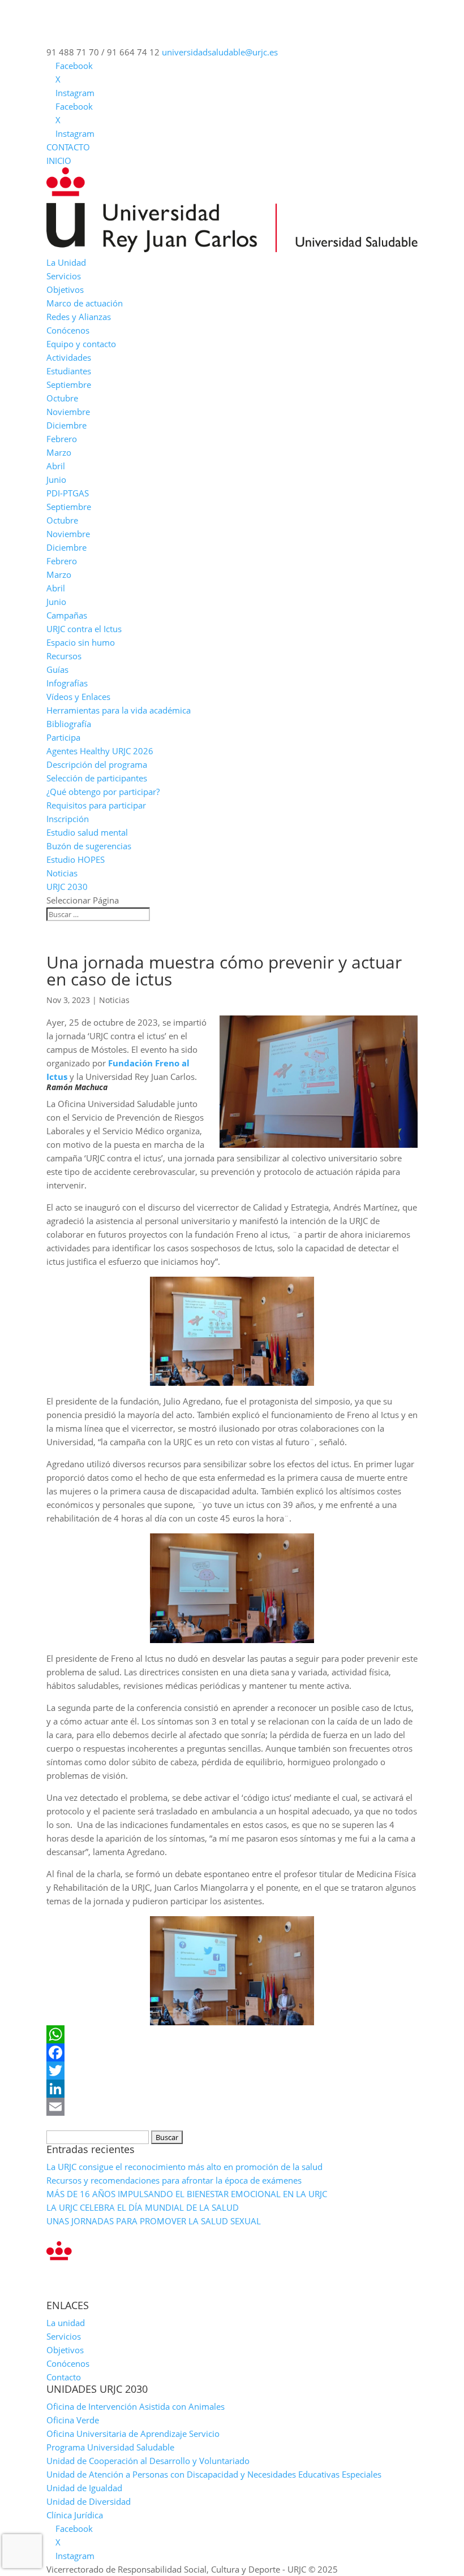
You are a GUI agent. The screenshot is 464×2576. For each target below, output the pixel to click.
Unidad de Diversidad (89, 2501)
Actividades (69, 357)
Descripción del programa (97, 764)
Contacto (64, 2377)
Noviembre (68, 412)
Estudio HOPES (76, 859)
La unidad (66, 2323)
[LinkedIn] (232, 2089)
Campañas (67, 615)
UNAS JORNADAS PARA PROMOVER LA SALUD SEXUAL (154, 2221)
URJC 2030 (67, 887)
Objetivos (65, 289)
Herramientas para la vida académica (119, 710)
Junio (56, 479)
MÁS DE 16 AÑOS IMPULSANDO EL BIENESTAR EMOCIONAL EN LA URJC (187, 2194)
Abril (56, 466)
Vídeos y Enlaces (78, 697)
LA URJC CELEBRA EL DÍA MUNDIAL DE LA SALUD (143, 2207)
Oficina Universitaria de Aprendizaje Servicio (133, 2434)
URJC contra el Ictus (84, 629)
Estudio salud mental (87, 832)
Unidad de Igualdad (84, 2488)
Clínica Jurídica (75, 2515)
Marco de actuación (85, 303)
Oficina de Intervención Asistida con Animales (136, 2406)
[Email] (232, 2107)
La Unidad (66, 262)
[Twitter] (232, 2071)
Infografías (67, 683)
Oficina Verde (73, 2420)
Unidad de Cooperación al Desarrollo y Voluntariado (148, 2461)
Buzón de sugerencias (89, 846)
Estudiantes (69, 371)
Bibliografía (69, 724)
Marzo (59, 452)
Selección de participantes (97, 778)
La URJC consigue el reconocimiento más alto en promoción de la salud (184, 2167)
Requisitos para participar (96, 805)
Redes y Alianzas (79, 317)
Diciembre (66, 425)
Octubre (62, 398)
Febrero (62, 439)
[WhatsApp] (232, 2034)
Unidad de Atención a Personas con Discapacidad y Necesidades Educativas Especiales (214, 2474)
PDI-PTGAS (68, 493)
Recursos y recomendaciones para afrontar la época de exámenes (174, 2180)
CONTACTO (68, 147)
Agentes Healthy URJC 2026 (100, 751)
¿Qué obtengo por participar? (103, 792)
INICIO (59, 161)
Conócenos (68, 330)
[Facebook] (232, 2052)
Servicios (64, 276)
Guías (57, 669)
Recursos (64, 656)
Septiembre (69, 384)
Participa (63, 737)
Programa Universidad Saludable (110, 2447)
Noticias (62, 873)
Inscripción (68, 819)
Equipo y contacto (81, 344)
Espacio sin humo (81, 642)
